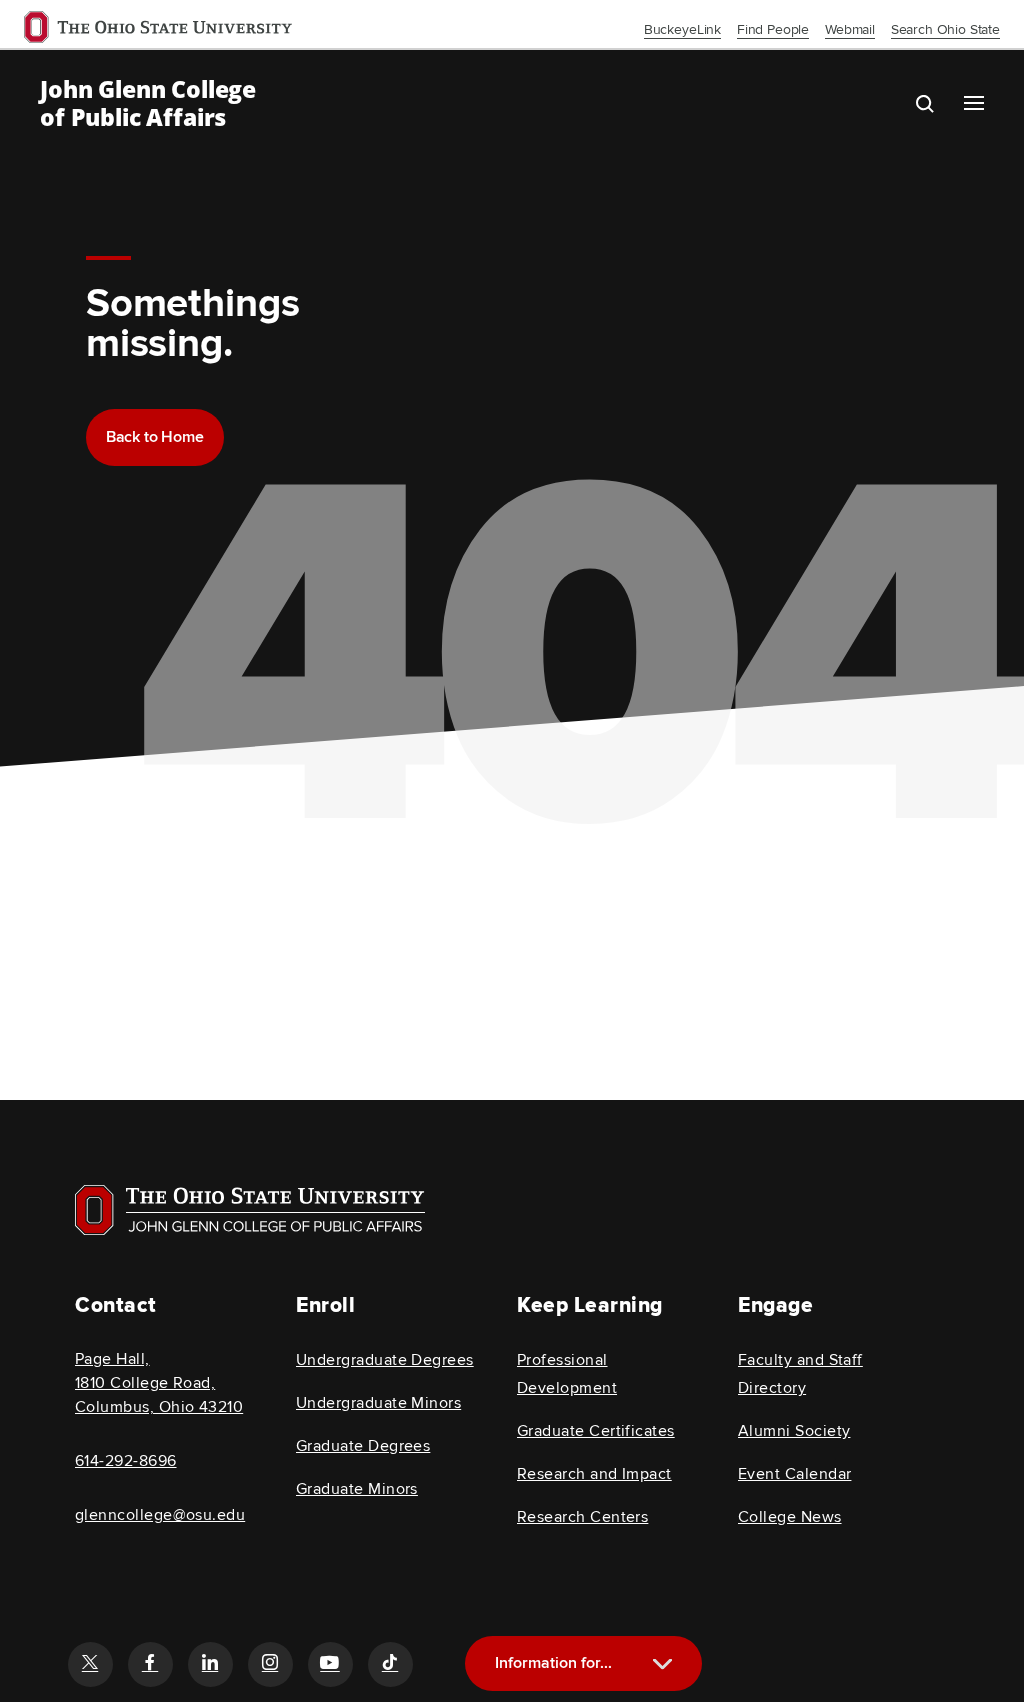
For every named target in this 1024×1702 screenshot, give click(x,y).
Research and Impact (594, 1474)
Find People (773, 29)
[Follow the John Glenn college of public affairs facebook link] (150, 1664)
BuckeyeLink (682, 29)
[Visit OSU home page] (250, 1210)
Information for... (553, 1663)
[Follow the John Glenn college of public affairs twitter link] (90, 1664)
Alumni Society (794, 1431)
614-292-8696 (126, 1461)
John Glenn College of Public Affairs (148, 103)
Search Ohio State (945, 29)
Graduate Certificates (596, 1431)
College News (790, 1517)
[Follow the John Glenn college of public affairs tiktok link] (390, 1664)
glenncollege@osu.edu (160, 1515)
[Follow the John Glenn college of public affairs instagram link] (270, 1664)
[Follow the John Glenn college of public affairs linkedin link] (210, 1664)
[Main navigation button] (974, 103)
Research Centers (582, 1517)
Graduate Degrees (363, 1446)
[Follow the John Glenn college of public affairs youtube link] (330, 1664)
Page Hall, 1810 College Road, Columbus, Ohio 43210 (159, 1383)
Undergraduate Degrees (385, 1360)
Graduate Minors (357, 1489)
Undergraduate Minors (378, 1403)
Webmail (850, 29)
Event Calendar (794, 1474)
